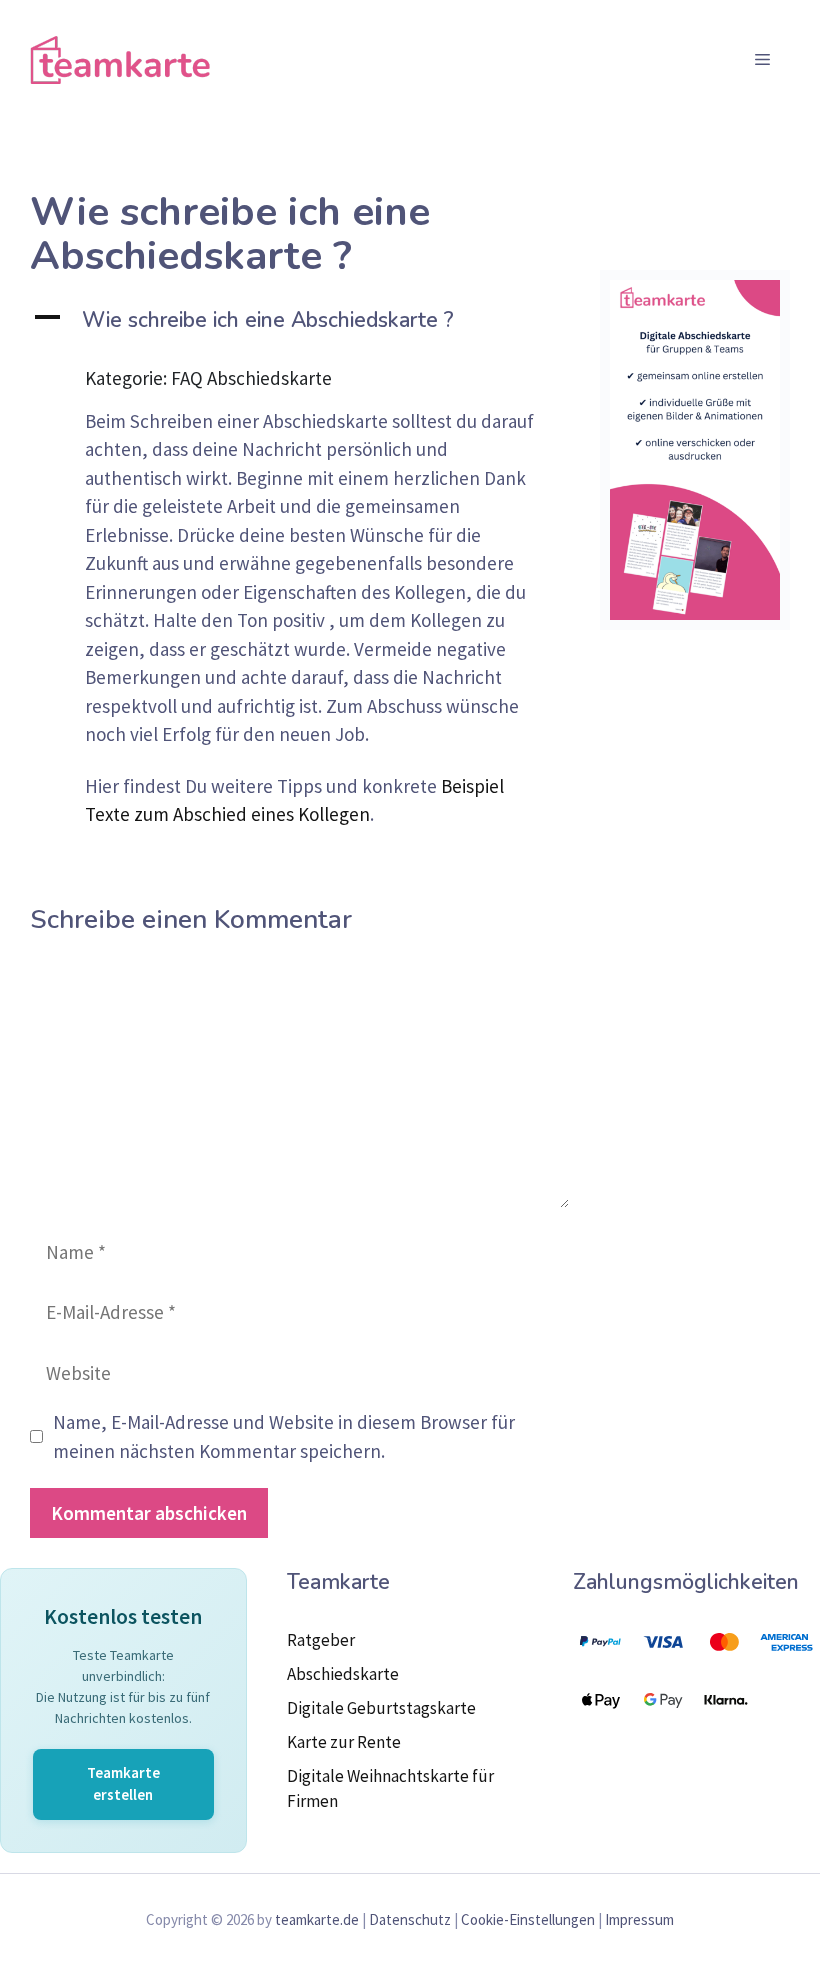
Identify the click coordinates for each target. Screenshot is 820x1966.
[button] (300, 320)
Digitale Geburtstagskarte (381, 1708)
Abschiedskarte (343, 1674)
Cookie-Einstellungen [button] (528, 1919)
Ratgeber (321, 1640)
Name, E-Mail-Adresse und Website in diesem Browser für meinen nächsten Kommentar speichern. (284, 1436)
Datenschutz (410, 1919)
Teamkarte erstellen (123, 1784)
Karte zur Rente (344, 1742)
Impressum (639, 1919)
